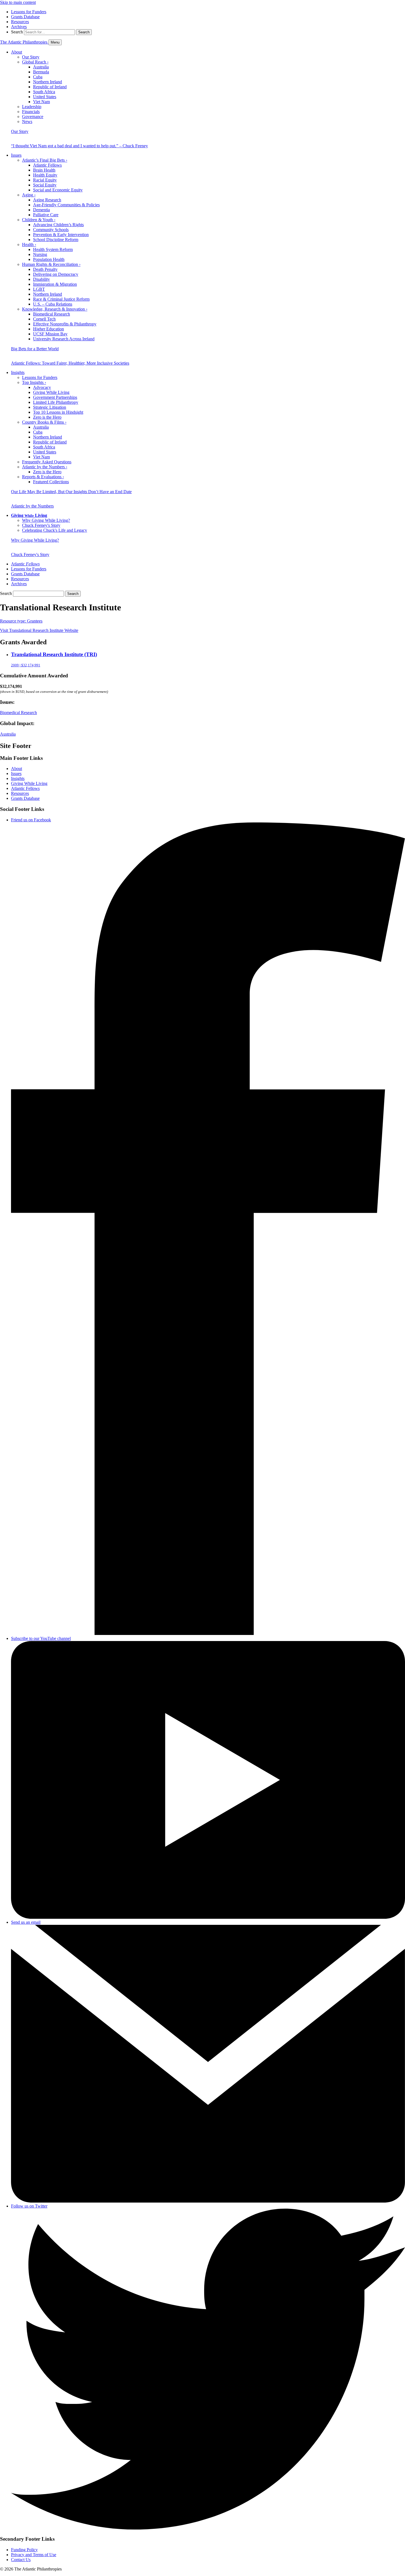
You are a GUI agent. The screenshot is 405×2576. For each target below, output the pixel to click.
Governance (33, 117)
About (17, 52)
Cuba (38, 77)
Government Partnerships (55, 397)
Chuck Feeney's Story (41, 525)
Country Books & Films (44, 422)
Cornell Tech (44, 319)
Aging (29, 195)
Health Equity (45, 175)
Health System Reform (53, 249)
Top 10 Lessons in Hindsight (58, 412)
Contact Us (21, 2560)
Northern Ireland (48, 82)
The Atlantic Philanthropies (24, 42)
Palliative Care (46, 215)
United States (45, 97)
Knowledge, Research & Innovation (55, 309)
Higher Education (48, 329)
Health (29, 244)
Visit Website (39, 630)
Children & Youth (39, 220)
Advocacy (42, 387)
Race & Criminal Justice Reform (61, 299)
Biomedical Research (52, 314)
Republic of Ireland (50, 87)
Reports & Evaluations (43, 477)
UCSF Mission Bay (50, 334)
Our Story (31, 57)
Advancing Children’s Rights (58, 225)
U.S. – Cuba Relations (53, 304)
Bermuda (41, 72)
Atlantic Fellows (47, 165)
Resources (20, 22)
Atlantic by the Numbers (45, 467)
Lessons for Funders (29, 12)
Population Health (49, 259)
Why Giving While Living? (46, 520)
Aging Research (47, 200)
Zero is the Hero (47, 417)
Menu (55, 42)
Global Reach (35, 62)
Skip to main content (18, 2)
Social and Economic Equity (58, 190)
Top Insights (34, 382)
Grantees (21, 621)
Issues (16, 155)
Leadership (32, 107)
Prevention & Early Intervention (61, 235)
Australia (41, 67)
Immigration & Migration (55, 284)
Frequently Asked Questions (47, 462)
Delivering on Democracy (56, 274)
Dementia (41, 210)
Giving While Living (51, 392)
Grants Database (25, 17)
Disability (41, 279)
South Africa (44, 92)
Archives (19, 27)
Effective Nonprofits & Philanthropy (65, 324)
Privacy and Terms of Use (34, 2555)
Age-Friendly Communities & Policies (66, 205)
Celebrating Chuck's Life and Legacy (55, 530)
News (27, 121)
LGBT (39, 289)
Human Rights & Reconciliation (51, 264)
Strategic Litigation (50, 407)
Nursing (40, 254)
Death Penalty (45, 269)
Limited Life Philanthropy (56, 402)
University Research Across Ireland (64, 339)
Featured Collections (51, 482)
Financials (31, 112)
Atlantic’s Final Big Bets (45, 160)
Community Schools (51, 230)
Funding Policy (24, 2550)
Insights (18, 372)
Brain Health (44, 170)
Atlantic (25, 564)
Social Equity (45, 185)
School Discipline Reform (56, 240)
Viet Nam (41, 102)
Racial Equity (45, 180)
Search (17, 32)
